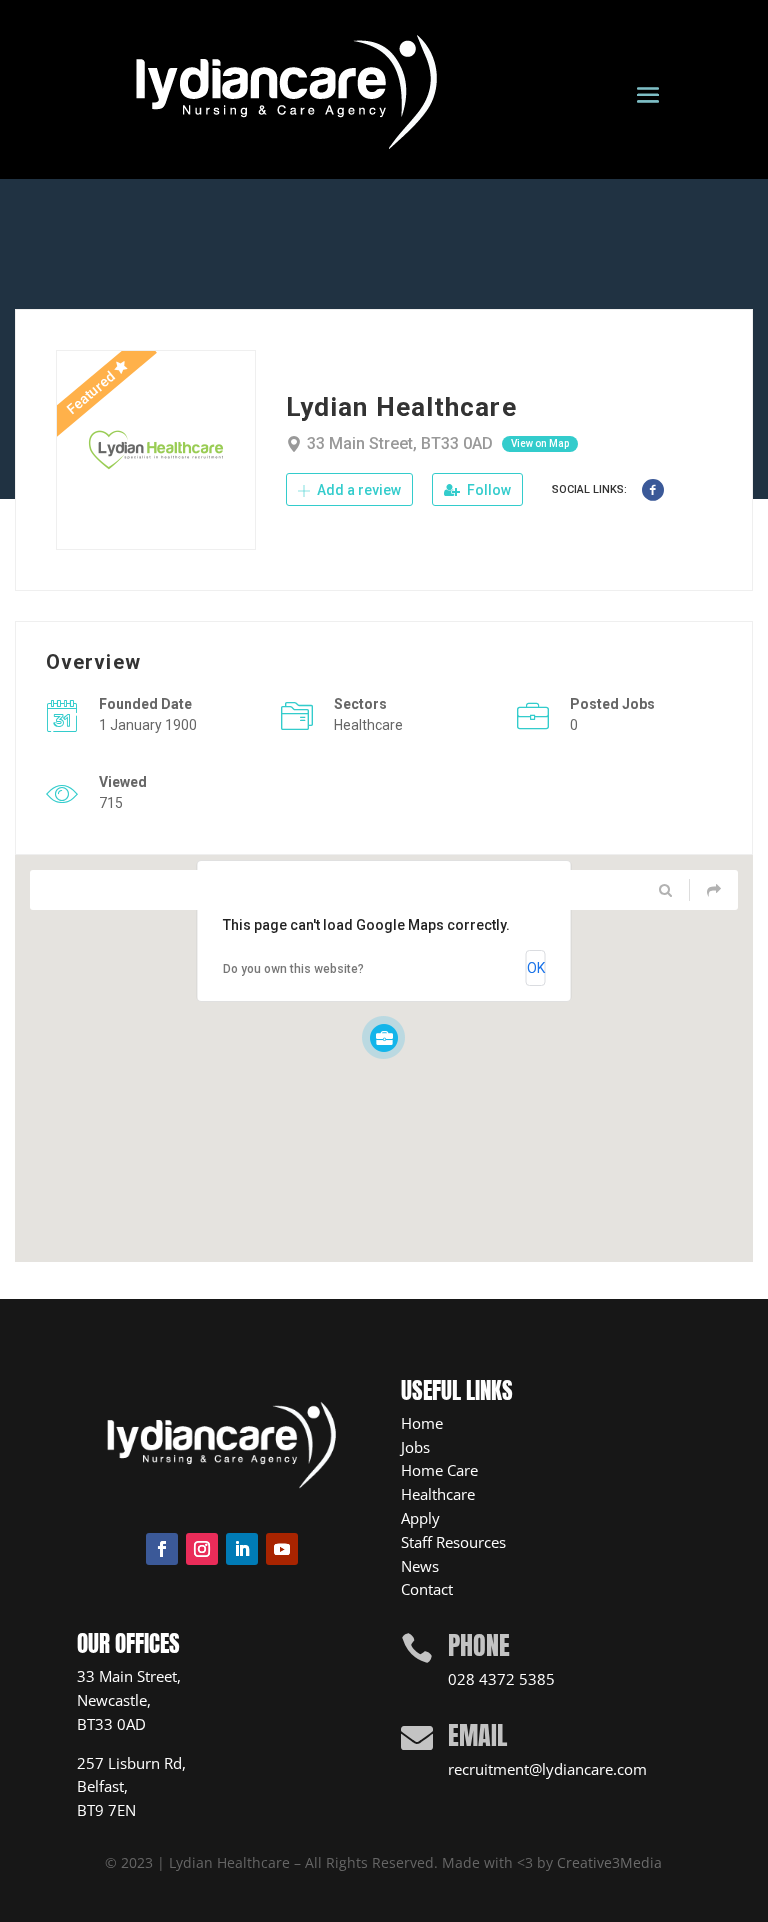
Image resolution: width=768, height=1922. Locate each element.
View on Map (540, 443)
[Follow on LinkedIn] (242, 1549)
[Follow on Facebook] (162, 1549)
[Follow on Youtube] (282, 1549)
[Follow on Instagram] (202, 1549)
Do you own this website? (293, 969)
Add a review (357, 490)
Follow (487, 490)
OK (536, 968)
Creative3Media (609, 1862)
